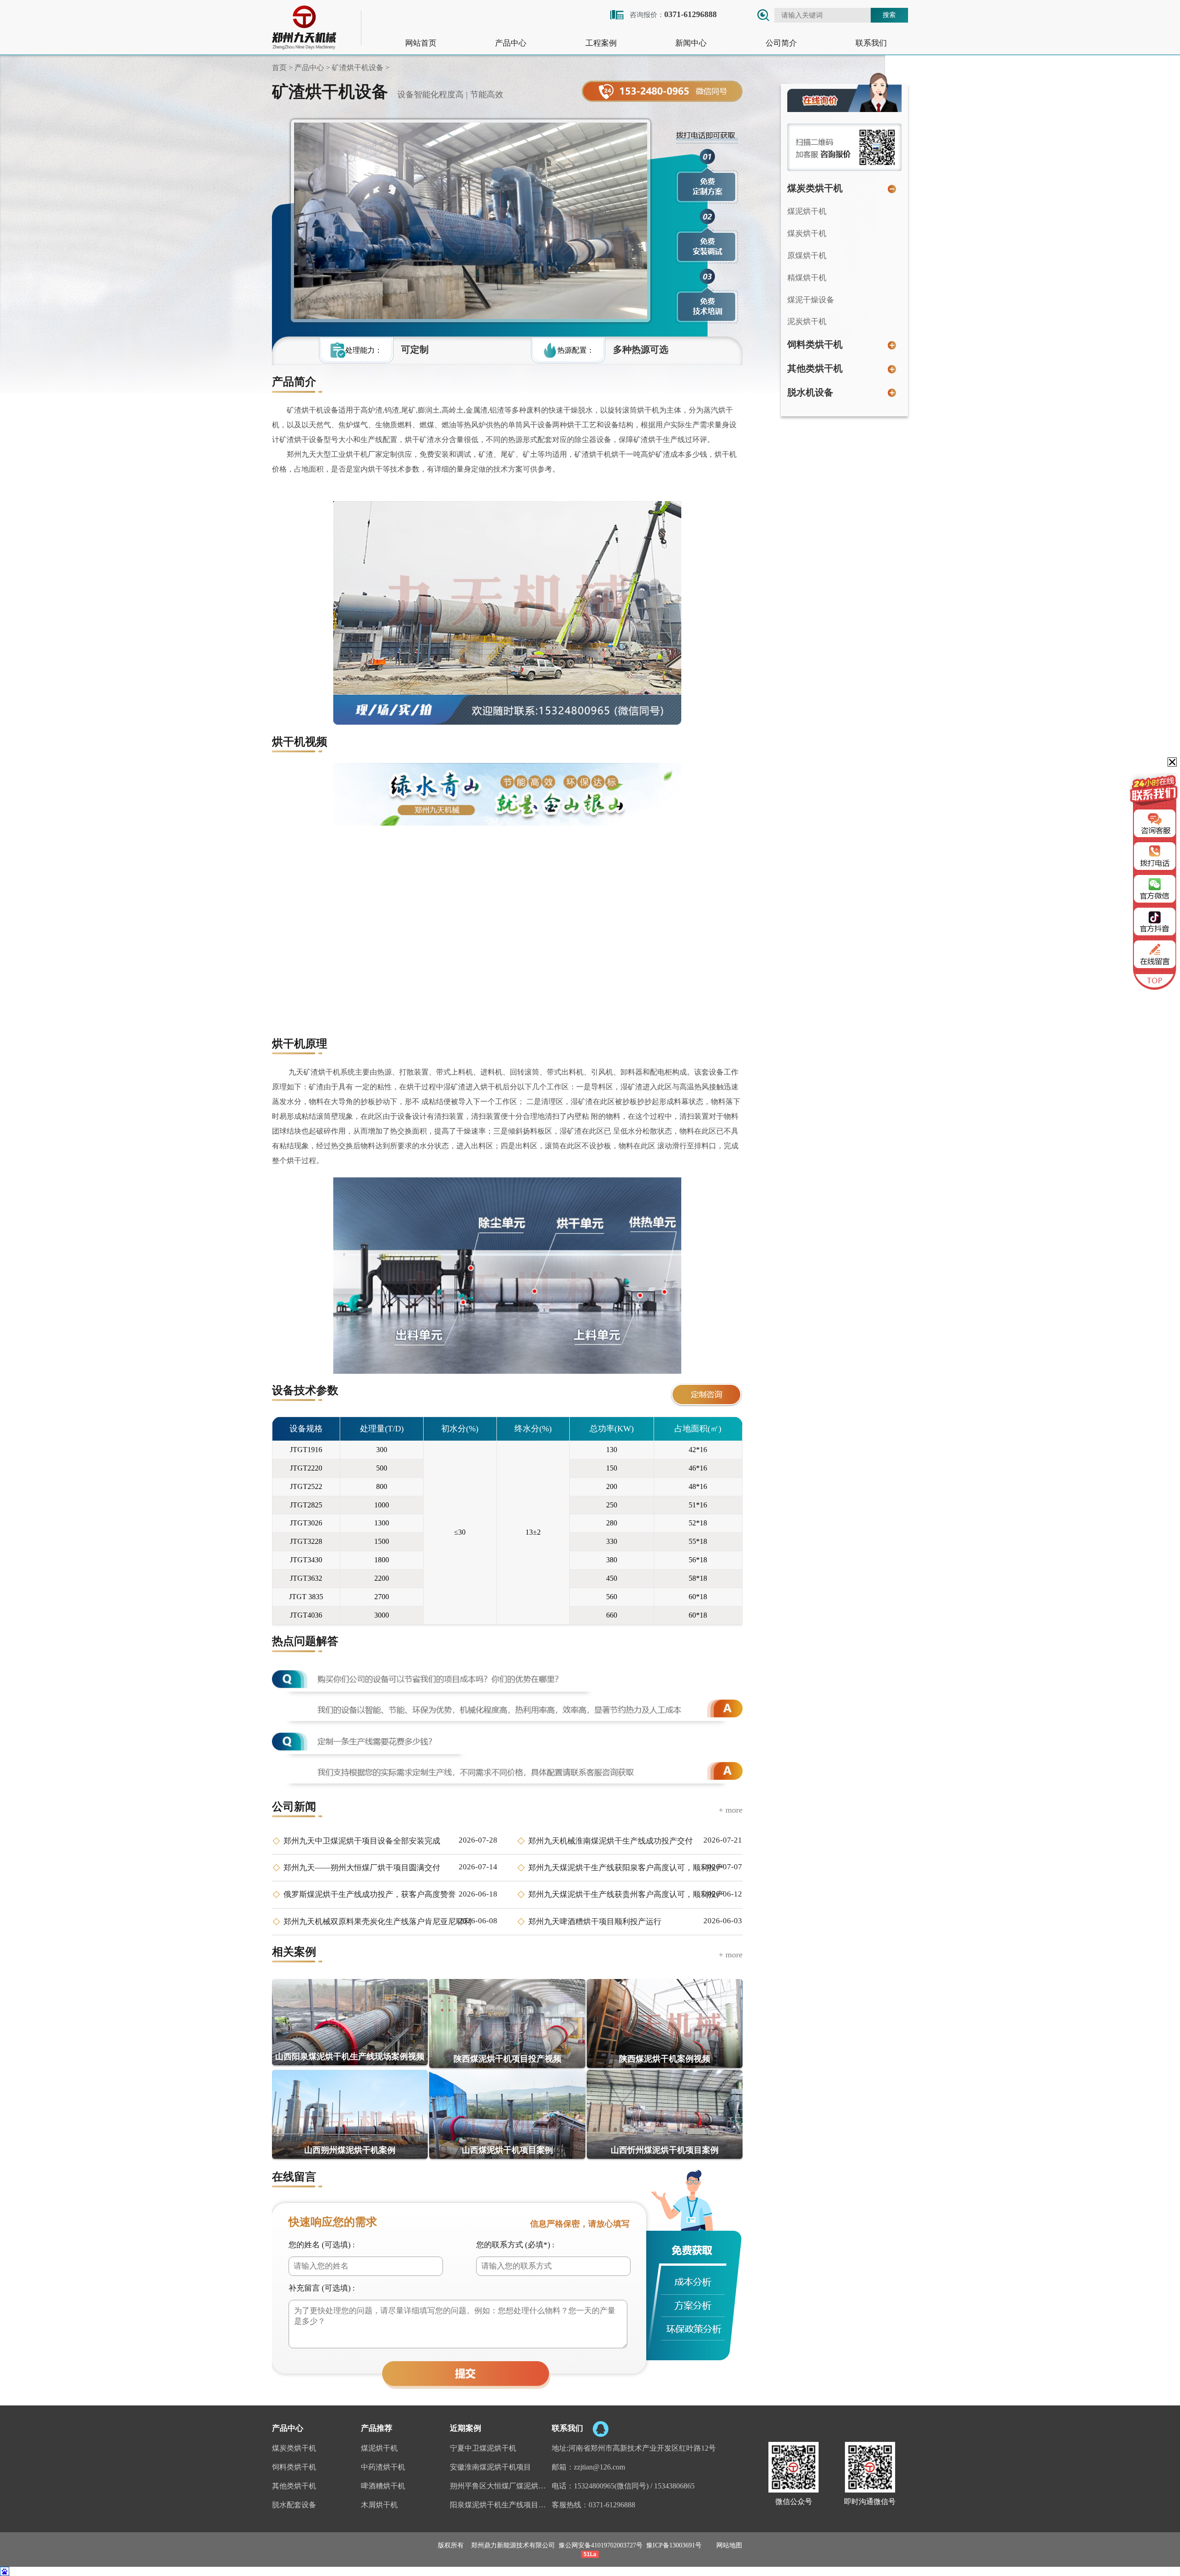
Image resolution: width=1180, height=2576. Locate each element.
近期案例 (466, 2428)
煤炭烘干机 (807, 233)
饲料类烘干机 (815, 344)
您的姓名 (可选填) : (322, 2245)
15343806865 (674, 2486)
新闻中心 (691, 43)
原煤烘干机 (807, 256)
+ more (731, 1810)
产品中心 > (311, 68)
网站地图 (729, 2545)
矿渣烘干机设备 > (360, 68)
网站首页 (421, 43)
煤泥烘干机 (807, 211)
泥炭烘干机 (807, 322)
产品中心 (511, 43)
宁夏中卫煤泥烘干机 (483, 2448)
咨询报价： (673, 14)
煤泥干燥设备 (811, 300)
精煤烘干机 (807, 278)
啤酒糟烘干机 (383, 2486)
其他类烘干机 (815, 368)
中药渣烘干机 (383, 2467)
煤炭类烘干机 (815, 188)
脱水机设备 (810, 392)
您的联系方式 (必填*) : (515, 2245)
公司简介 (781, 43)
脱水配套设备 (294, 2505)
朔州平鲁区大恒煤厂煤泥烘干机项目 (501, 2486)
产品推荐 (377, 2428)
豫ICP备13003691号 (674, 2545)
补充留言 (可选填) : (322, 2288)
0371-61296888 (612, 2505)
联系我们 (871, 43)
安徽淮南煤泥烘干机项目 (490, 2467)
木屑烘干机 (379, 2505)
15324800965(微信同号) (611, 2486)
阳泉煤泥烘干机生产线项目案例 (501, 2505)
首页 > (282, 68)
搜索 (889, 15)
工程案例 (601, 43)
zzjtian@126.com (599, 2467)
